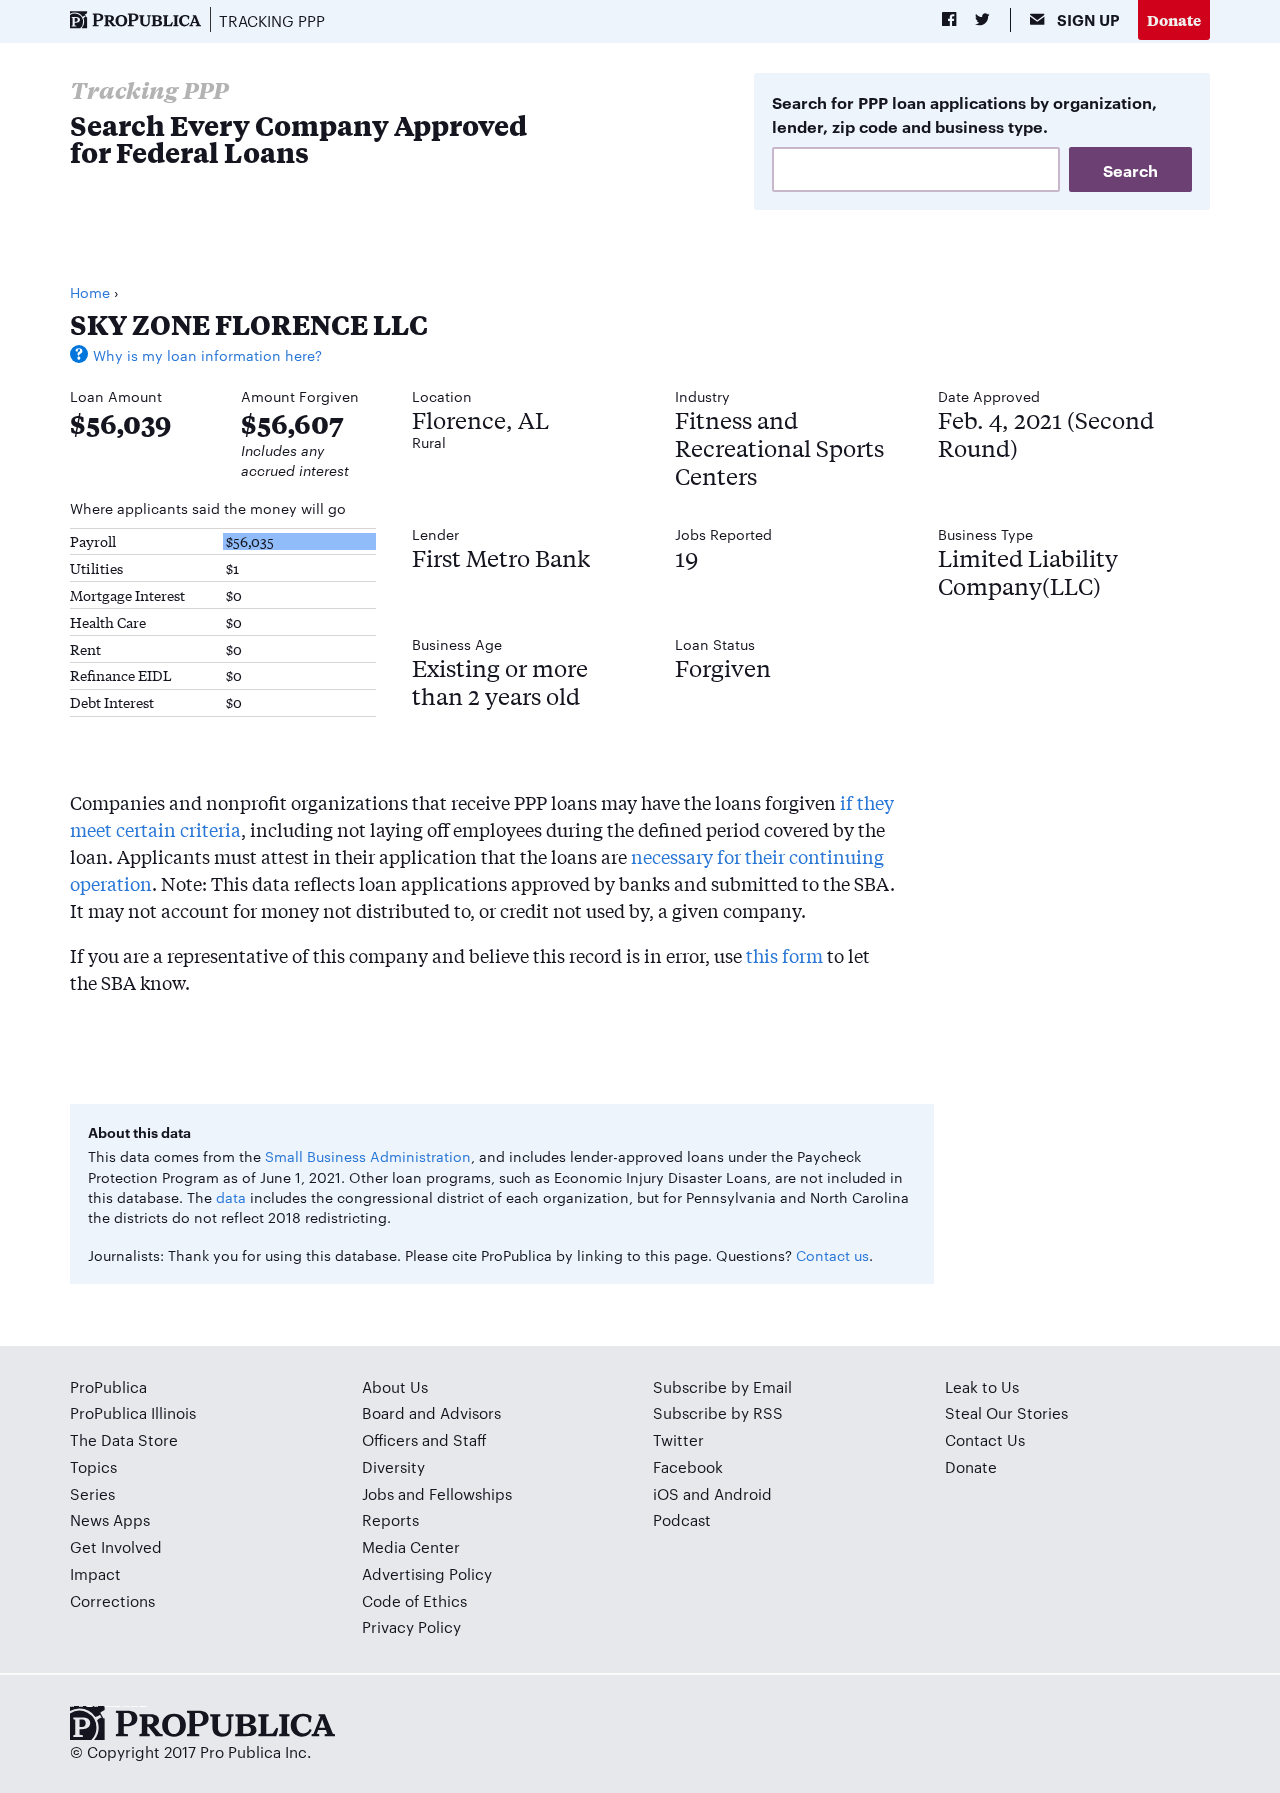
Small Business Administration (368, 1156)
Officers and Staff (424, 1439)
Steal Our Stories (1006, 1412)
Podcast (682, 1519)
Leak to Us (982, 1386)
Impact (95, 1573)
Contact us (832, 1255)
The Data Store (124, 1439)
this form (784, 955)
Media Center (411, 1546)
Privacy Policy (411, 1626)
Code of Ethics (414, 1600)
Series (92, 1493)
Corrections (112, 1600)
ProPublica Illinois (133, 1412)
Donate (1174, 19)
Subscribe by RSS (718, 1412)
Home (90, 292)
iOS (666, 1493)
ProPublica (108, 1386)
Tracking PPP (272, 20)
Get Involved (116, 1546)
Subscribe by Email (722, 1386)
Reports (390, 1519)
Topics (93, 1466)
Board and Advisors (431, 1412)
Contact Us (985, 1439)
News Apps (110, 1519)
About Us (395, 1386)
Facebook (688, 1466)
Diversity (393, 1466)
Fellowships (470, 1493)
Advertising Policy (427, 1573)
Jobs (378, 1493)
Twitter (678, 1439)
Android (743, 1493)
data (231, 1197)
